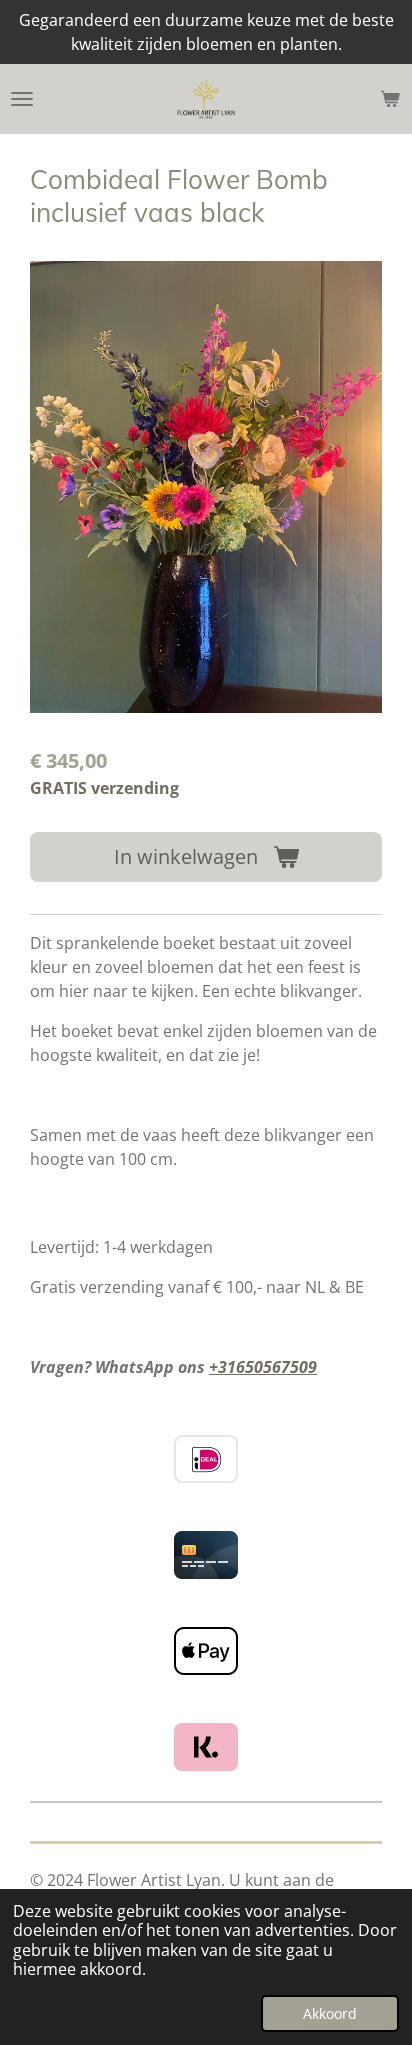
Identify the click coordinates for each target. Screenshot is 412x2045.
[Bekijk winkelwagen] (390, 99)
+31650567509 (263, 1367)
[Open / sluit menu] (22, 99)
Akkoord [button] (330, 2013)
